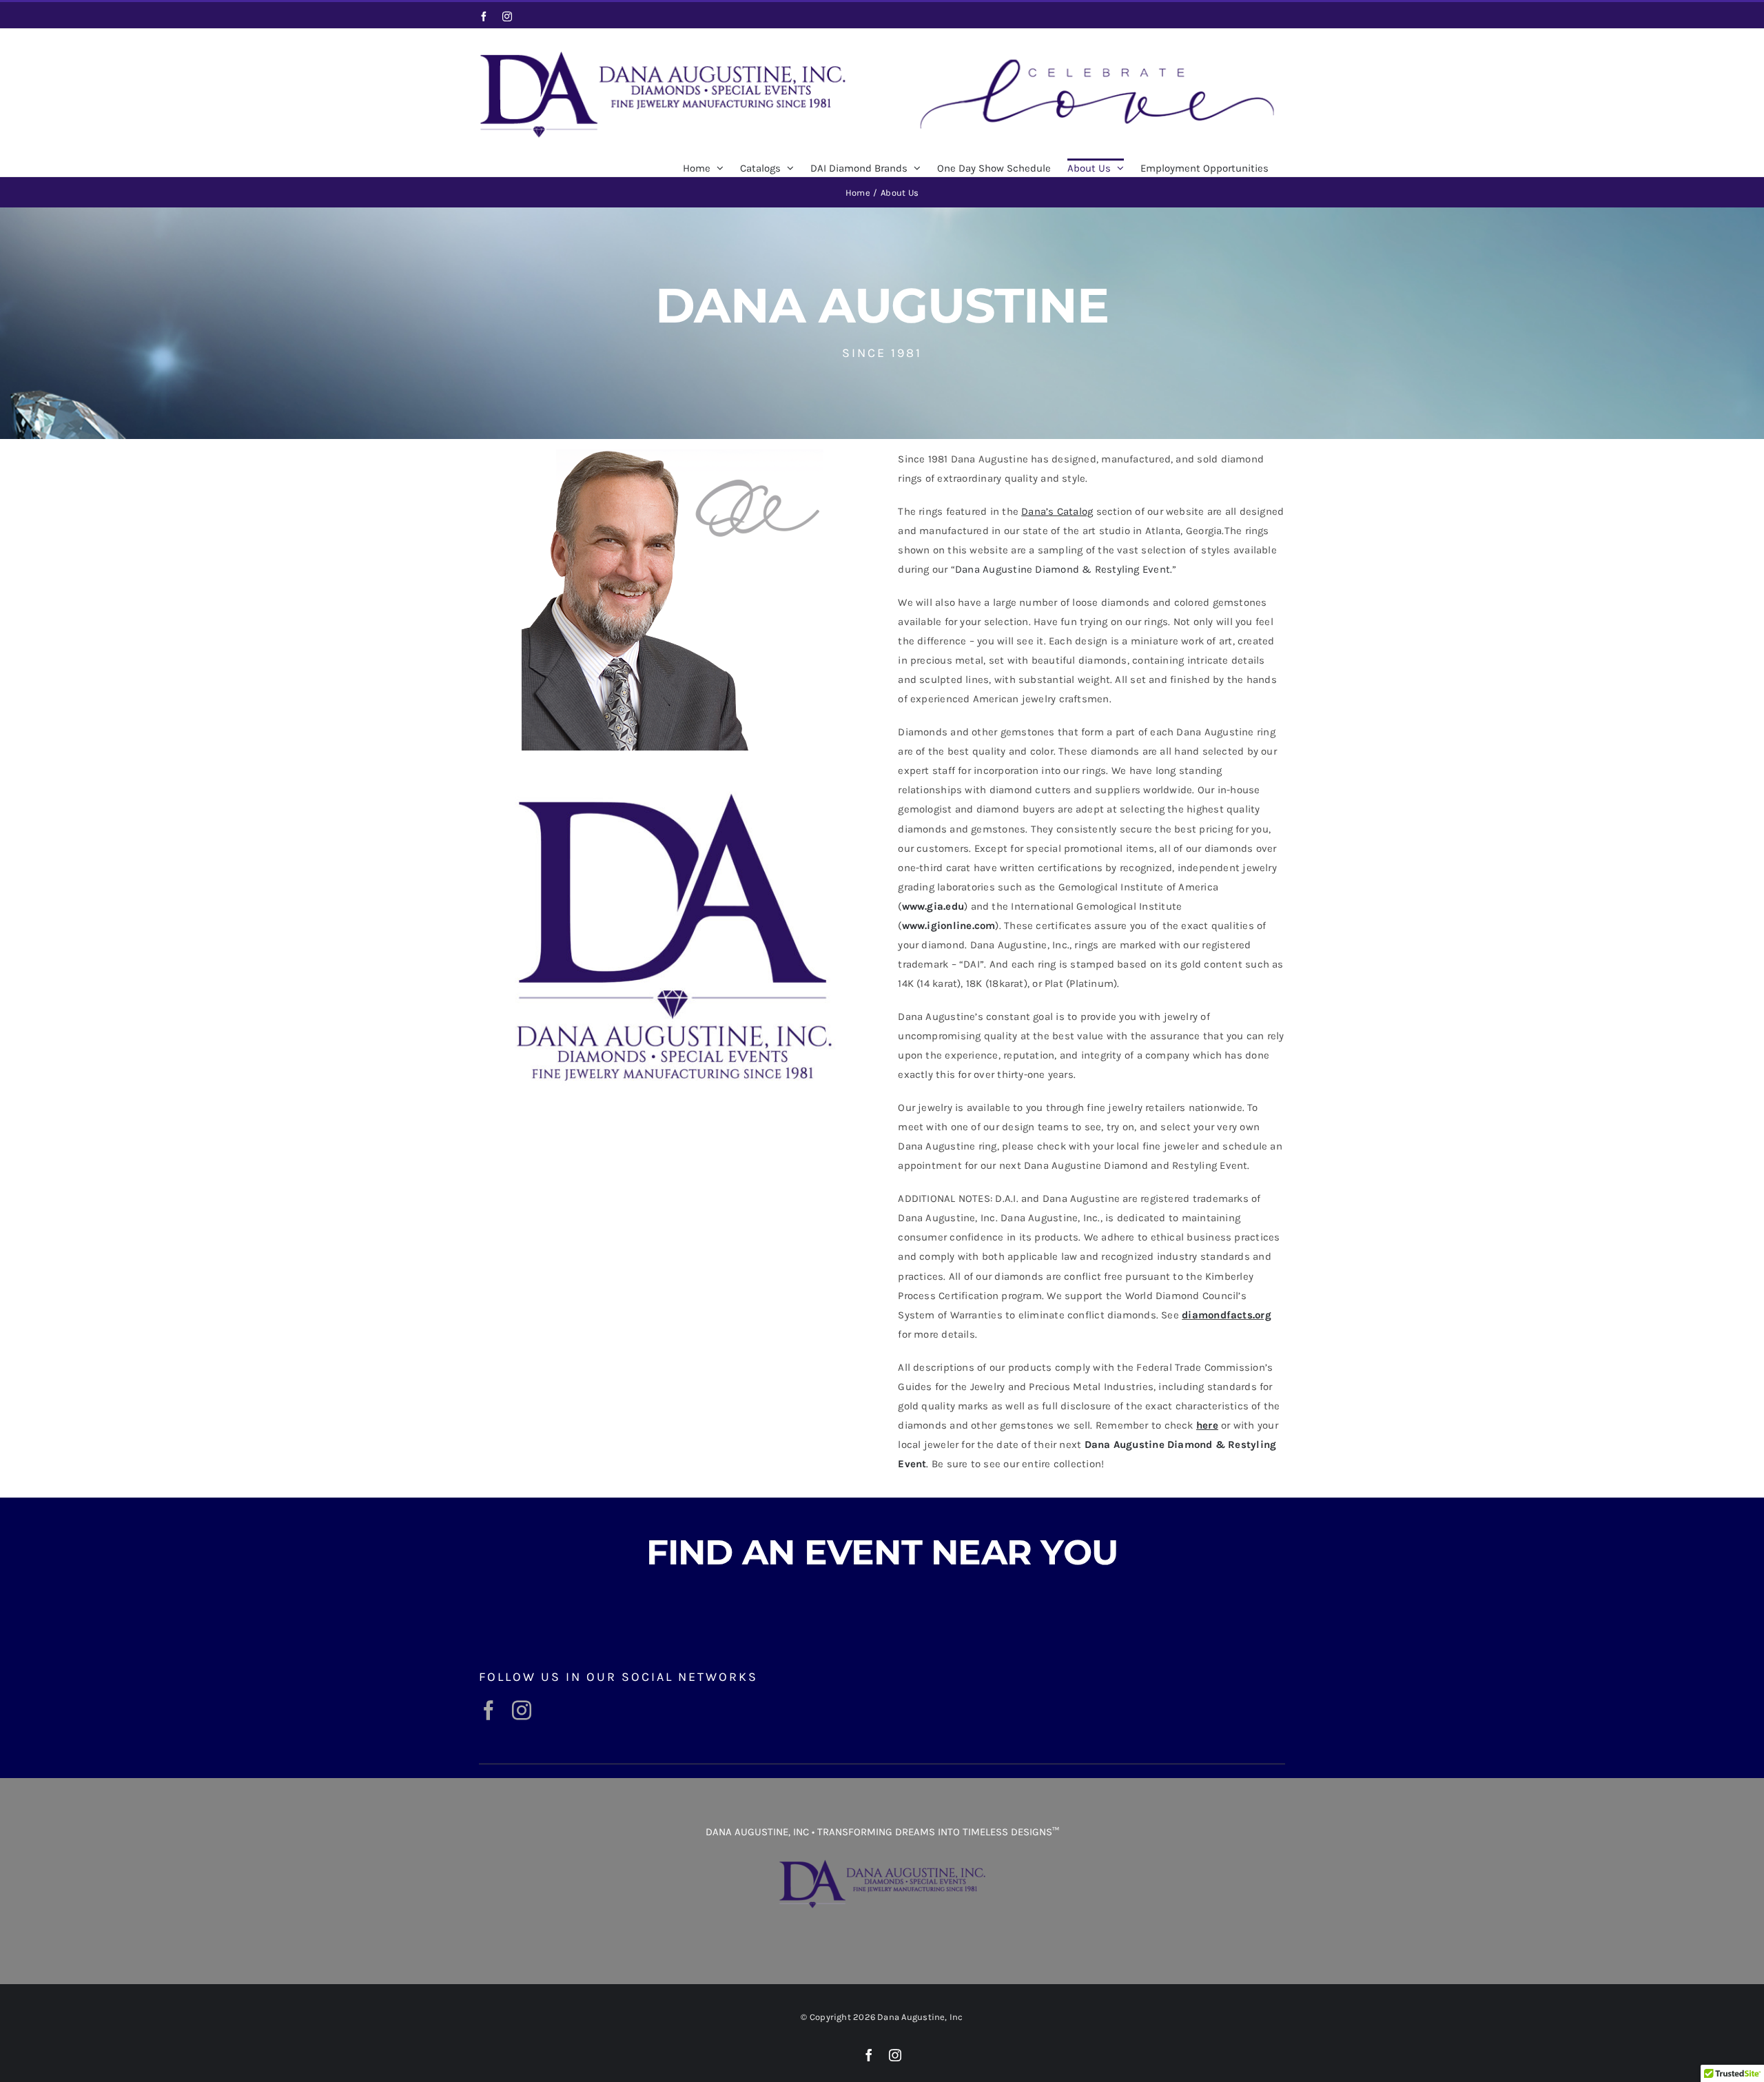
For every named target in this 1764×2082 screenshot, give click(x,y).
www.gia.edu (933, 906)
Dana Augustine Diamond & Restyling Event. (1064, 569)
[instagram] (522, 1711)
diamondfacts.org (1227, 1315)
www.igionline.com (949, 926)
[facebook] (489, 1711)
